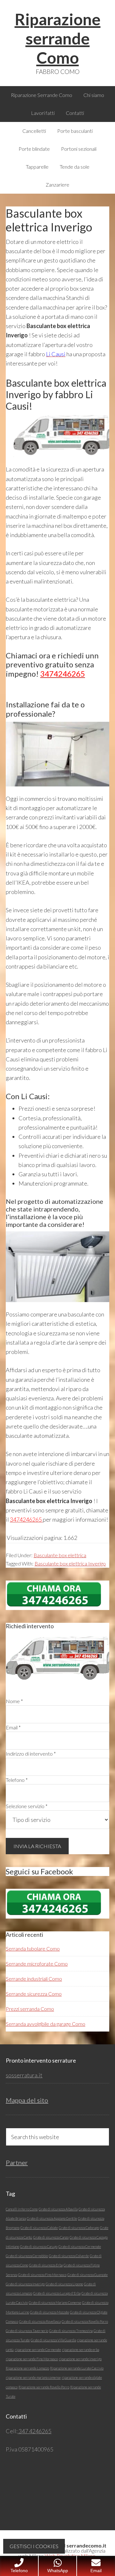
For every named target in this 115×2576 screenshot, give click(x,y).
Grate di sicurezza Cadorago (79, 2239)
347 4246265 (34, 2443)
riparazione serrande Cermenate (38, 2361)
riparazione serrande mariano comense (33, 2389)
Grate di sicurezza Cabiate (39, 2239)
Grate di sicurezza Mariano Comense (55, 2314)
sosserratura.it (24, 2087)
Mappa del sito (27, 2112)
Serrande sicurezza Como (34, 2005)
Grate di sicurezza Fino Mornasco (42, 2286)
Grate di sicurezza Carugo (39, 2258)
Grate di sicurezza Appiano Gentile (52, 2230)
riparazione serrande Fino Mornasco (32, 2370)
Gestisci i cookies (34, 2546)
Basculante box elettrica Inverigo (70, 1563)
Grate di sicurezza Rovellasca (40, 2333)
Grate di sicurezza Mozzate (50, 2324)
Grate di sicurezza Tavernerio (27, 2342)
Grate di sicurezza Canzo (51, 2249)
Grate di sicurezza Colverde (69, 2267)
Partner (17, 2174)
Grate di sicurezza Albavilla (58, 2221)
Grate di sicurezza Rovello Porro (85, 2333)
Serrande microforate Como (37, 1975)
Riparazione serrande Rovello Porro (44, 2399)
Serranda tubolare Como (33, 1960)
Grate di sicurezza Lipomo (64, 2295)
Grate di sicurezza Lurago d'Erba (57, 2305)
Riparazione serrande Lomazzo (27, 2380)
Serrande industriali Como (34, 1990)
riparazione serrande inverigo (80, 2370)
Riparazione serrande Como (58, 38)
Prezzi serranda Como (30, 2020)
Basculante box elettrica (60, 1555)
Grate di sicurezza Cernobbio (27, 2267)
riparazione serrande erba (80, 2361)
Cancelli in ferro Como (22, 2221)
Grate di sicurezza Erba (46, 2277)
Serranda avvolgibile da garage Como (46, 2035)
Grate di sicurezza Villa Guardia (53, 2351)
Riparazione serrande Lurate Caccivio (77, 2380)
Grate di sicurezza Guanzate (88, 2286)
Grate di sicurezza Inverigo (25, 2295)
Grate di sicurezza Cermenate (80, 2258)
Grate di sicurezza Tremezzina (71, 2342)
